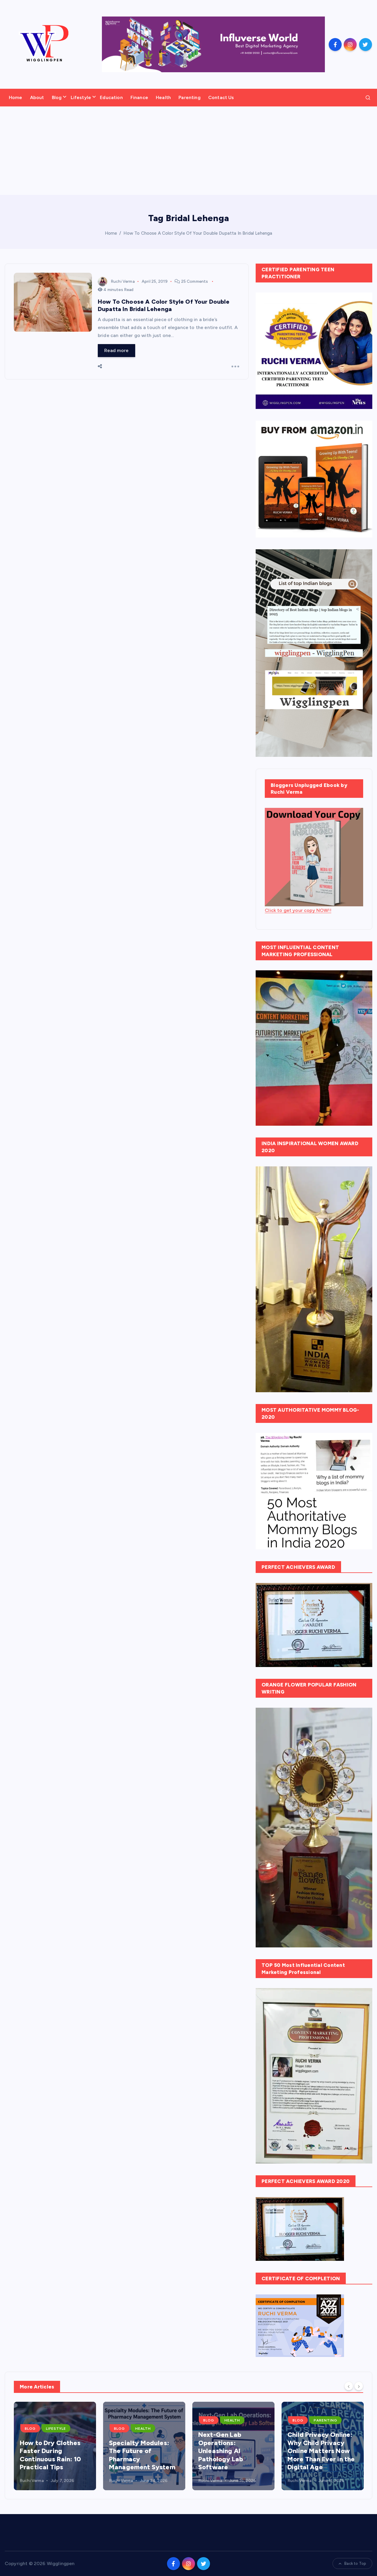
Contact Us (221, 97)
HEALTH (143, 2429)
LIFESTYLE (56, 2429)
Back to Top (355, 2563)
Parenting (189, 97)
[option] (55, 2446)
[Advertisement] (188, 151)
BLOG (30, 2429)
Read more (116, 350)
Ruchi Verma (123, 281)
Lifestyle (81, 97)
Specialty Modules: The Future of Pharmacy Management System (142, 2455)
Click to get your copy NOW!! (298, 910)
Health (163, 97)
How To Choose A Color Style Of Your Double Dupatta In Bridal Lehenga (198, 233)
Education (111, 97)
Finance (139, 97)
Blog (57, 97)
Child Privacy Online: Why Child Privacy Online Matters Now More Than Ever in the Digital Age (321, 2451)
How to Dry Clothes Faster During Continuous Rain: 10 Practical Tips (50, 2455)
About (37, 97)
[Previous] (349, 2386)
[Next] (359, 2386)
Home (16, 97)
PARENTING (325, 2420)
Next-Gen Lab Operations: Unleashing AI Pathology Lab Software (221, 2451)
